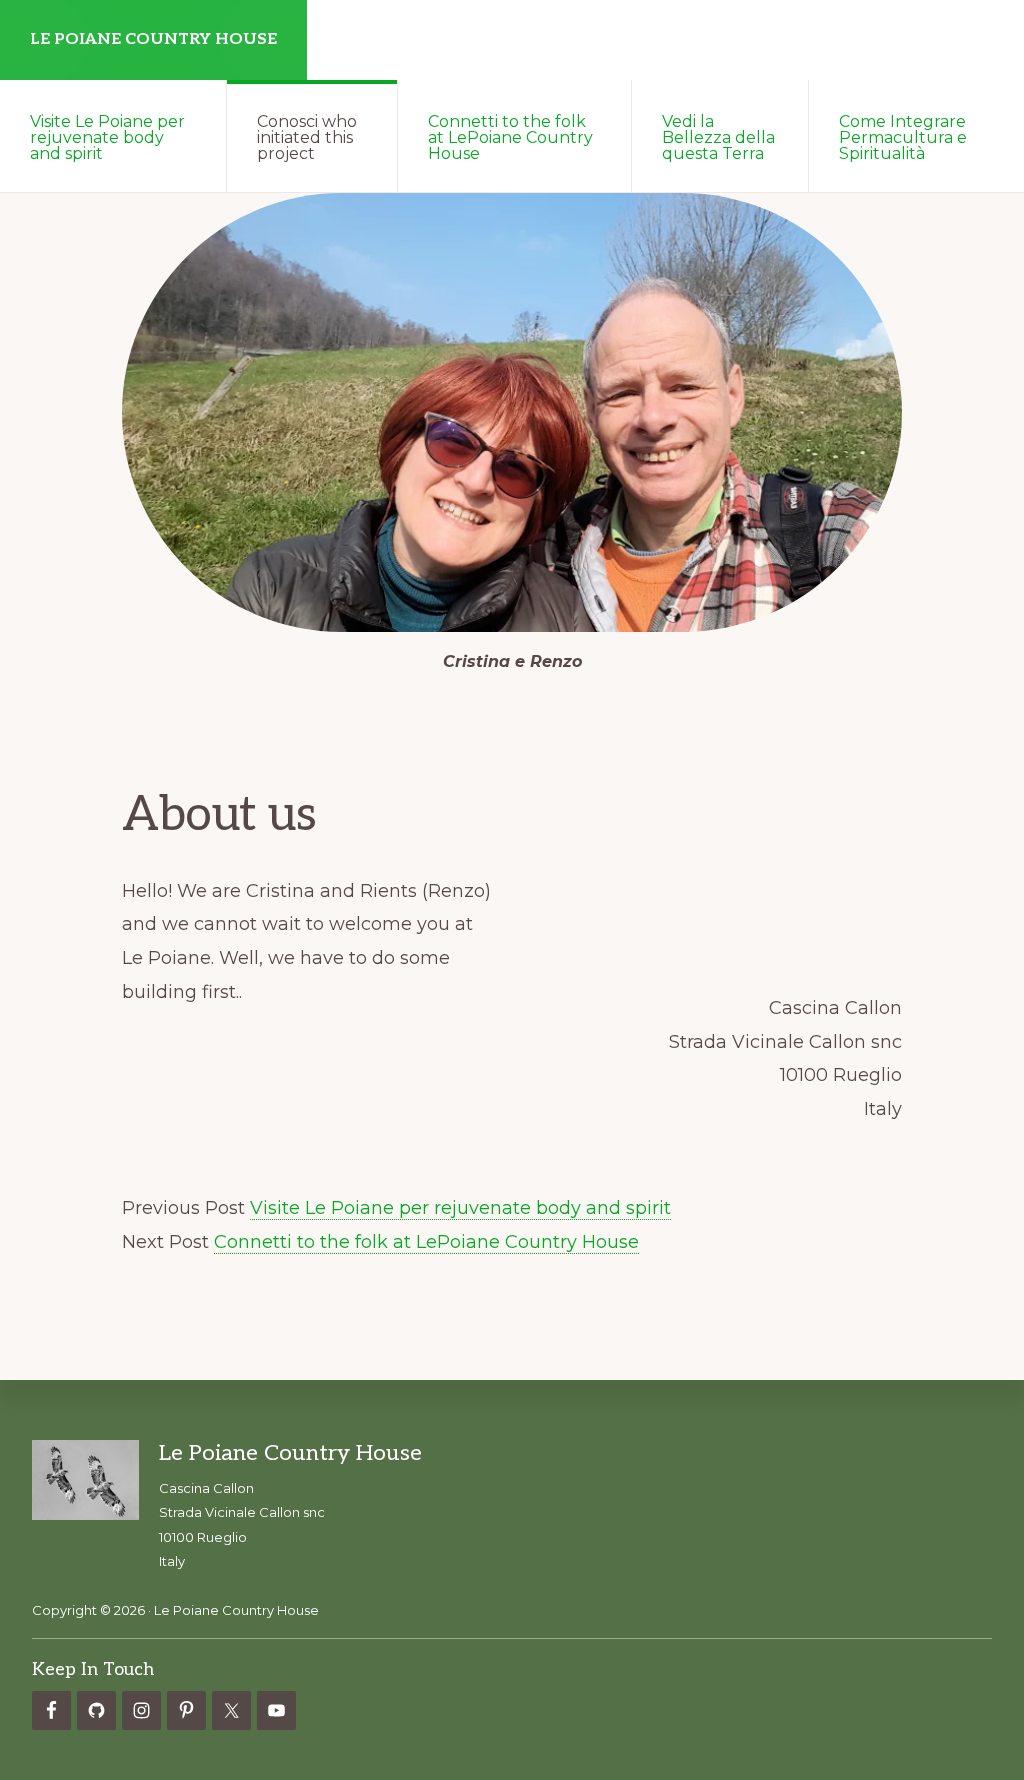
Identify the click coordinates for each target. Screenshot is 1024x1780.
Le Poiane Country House (153, 39)
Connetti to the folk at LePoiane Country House (426, 1242)
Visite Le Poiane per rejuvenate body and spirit (460, 1208)
